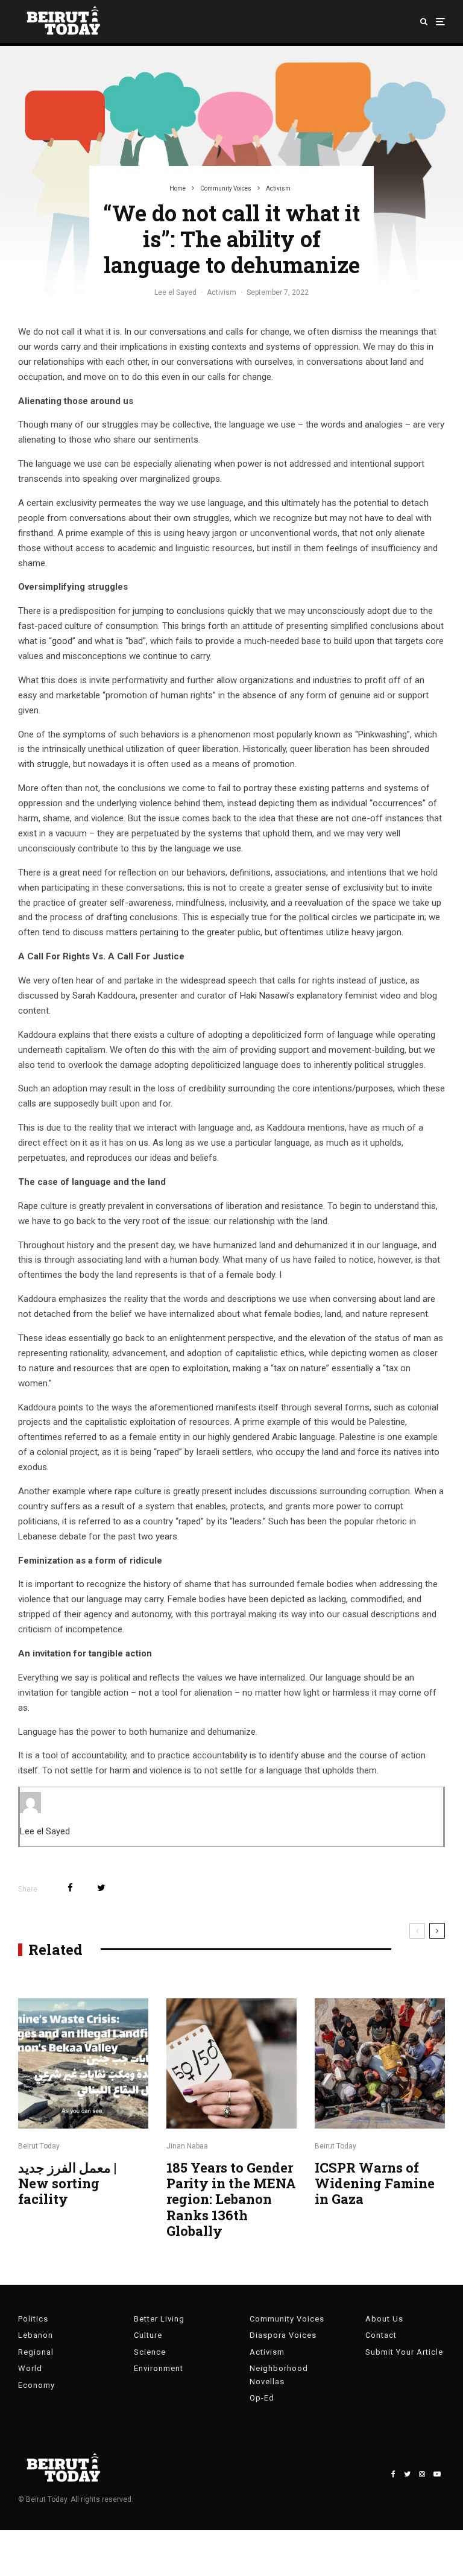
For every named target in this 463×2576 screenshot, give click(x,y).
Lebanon (36, 2335)
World (30, 2368)
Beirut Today (39, 2146)
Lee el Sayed (175, 292)
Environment (159, 2368)
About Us (384, 2319)
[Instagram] (422, 2474)
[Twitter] (407, 2474)
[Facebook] (393, 2474)
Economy (36, 2385)
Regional (36, 2352)
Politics (33, 2319)
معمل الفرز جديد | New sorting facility (67, 2184)
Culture (148, 2335)
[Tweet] (101, 1888)
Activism (222, 292)
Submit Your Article (404, 2352)
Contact (381, 2335)
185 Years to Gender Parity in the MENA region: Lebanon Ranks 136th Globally (231, 2200)
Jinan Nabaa (187, 2146)
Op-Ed (262, 2398)
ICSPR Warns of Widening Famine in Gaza (375, 2184)
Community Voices (287, 2319)
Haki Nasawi (264, 996)
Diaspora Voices (283, 2335)
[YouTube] (437, 2474)
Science (150, 2352)
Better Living (159, 2319)
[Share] (70, 1888)
